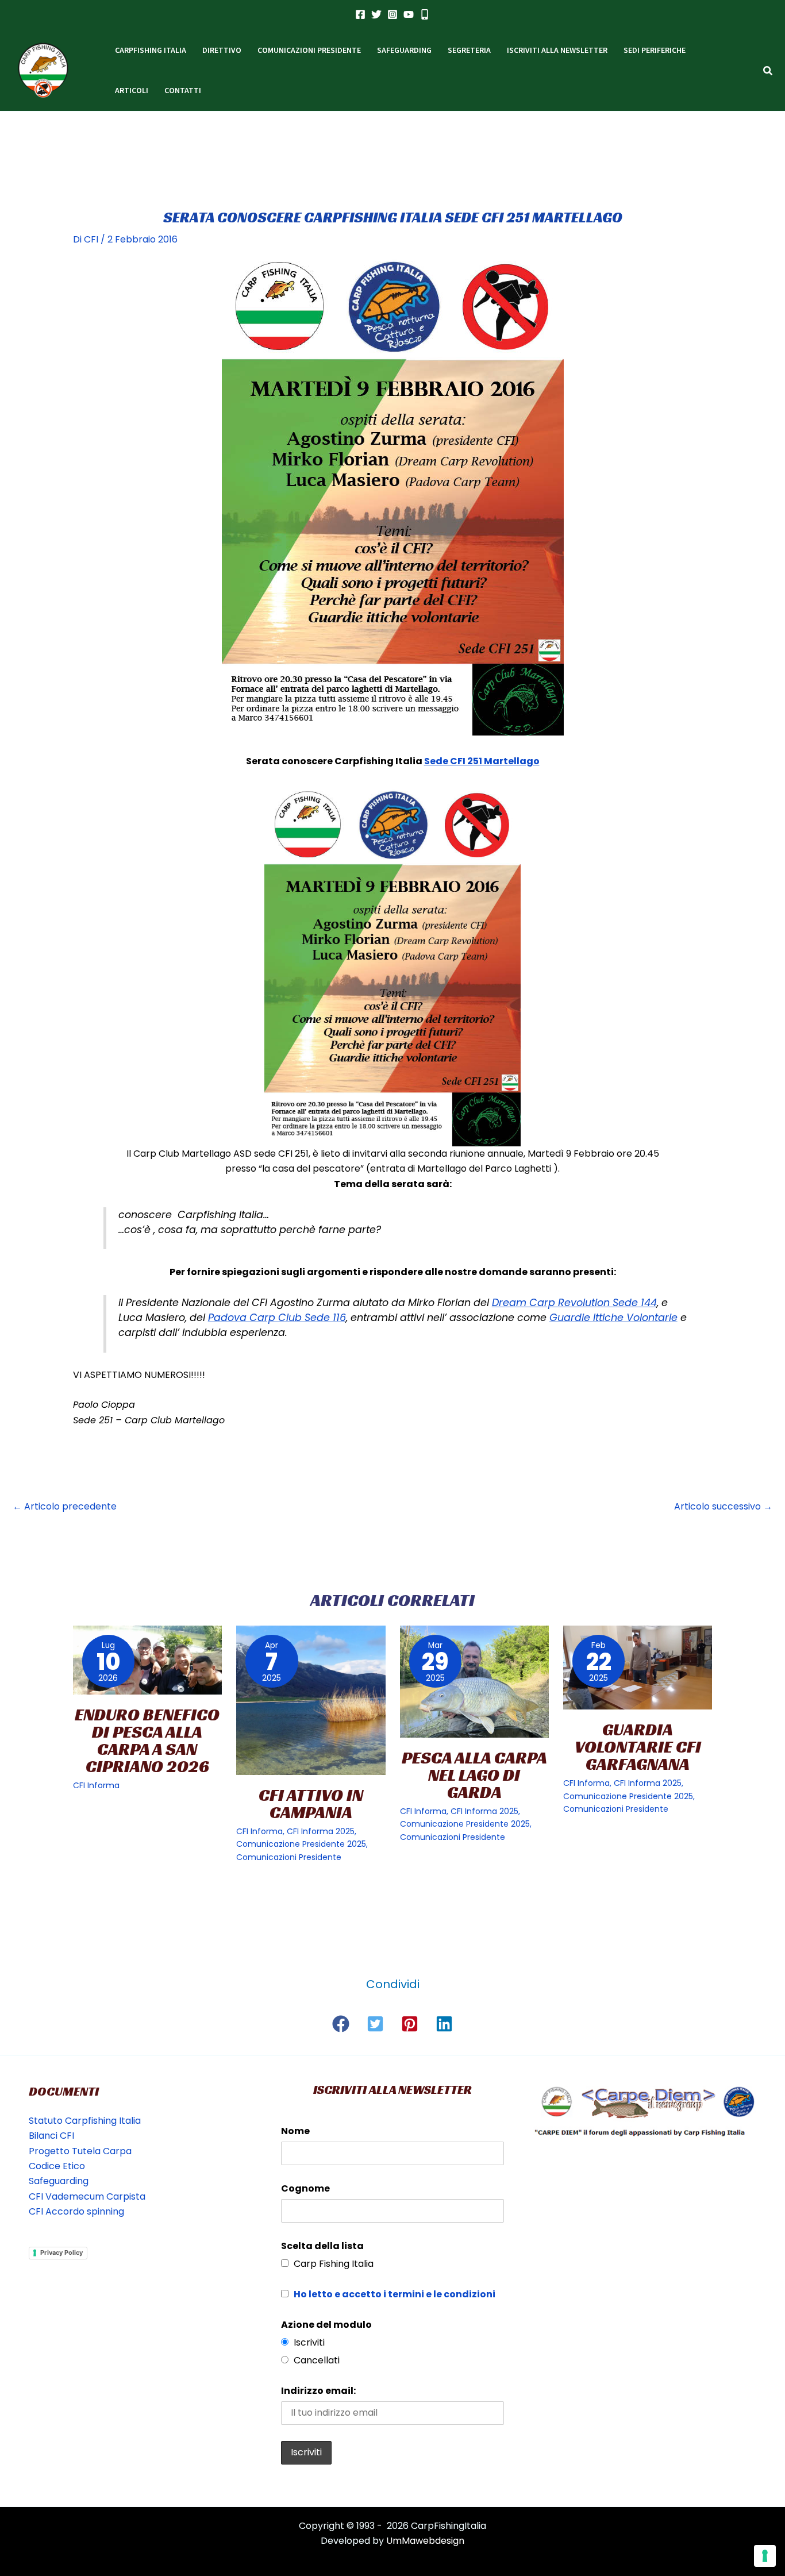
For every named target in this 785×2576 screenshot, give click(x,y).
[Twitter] (376, 14)
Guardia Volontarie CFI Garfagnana (638, 1747)
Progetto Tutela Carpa (80, 2151)
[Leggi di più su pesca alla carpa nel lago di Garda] (474, 1682)
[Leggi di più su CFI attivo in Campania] (311, 1700)
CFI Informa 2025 (321, 1831)
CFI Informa (96, 1785)
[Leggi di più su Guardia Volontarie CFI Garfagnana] (638, 1668)
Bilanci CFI (51, 2136)
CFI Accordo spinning (76, 2211)
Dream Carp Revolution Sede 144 (574, 1303)
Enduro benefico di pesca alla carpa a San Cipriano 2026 (147, 1741)
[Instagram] (392, 14)
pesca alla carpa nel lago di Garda (474, 1775)
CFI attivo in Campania (311, 1804)
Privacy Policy (61, 2252)
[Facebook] (360, 14)
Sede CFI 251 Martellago (482, 761)
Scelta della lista (322, 2246)
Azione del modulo (326, 2325)
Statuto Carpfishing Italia (85, 2121)
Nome (295, 2131)
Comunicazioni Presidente (289, 1857)
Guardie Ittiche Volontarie (613, 1318)
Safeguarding (59, 2181)
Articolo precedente (65, 1506)
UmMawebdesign (425, 2541)
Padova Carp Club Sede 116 (277, 1318)
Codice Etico (57, 2166)
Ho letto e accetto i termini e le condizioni (395, 2294)
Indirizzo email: (318, 2391)
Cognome (305, 2188)
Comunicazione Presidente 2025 (301, 1844)
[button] (768, 72)
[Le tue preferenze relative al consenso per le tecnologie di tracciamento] (765, 2556)
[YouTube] (409, 14)
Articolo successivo (723, 1506)
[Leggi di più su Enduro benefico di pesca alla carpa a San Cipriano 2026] (147, 1660)
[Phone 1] (425, 14)
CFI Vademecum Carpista (87, 2196)
